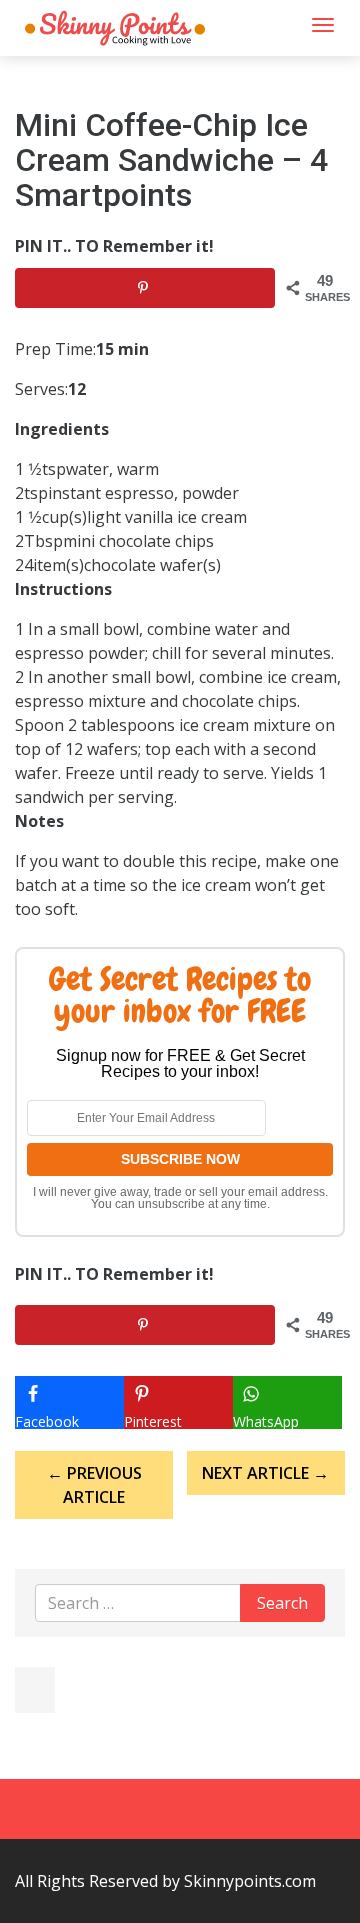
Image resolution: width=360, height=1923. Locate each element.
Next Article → (265, 1473)
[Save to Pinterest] (145, 288)
